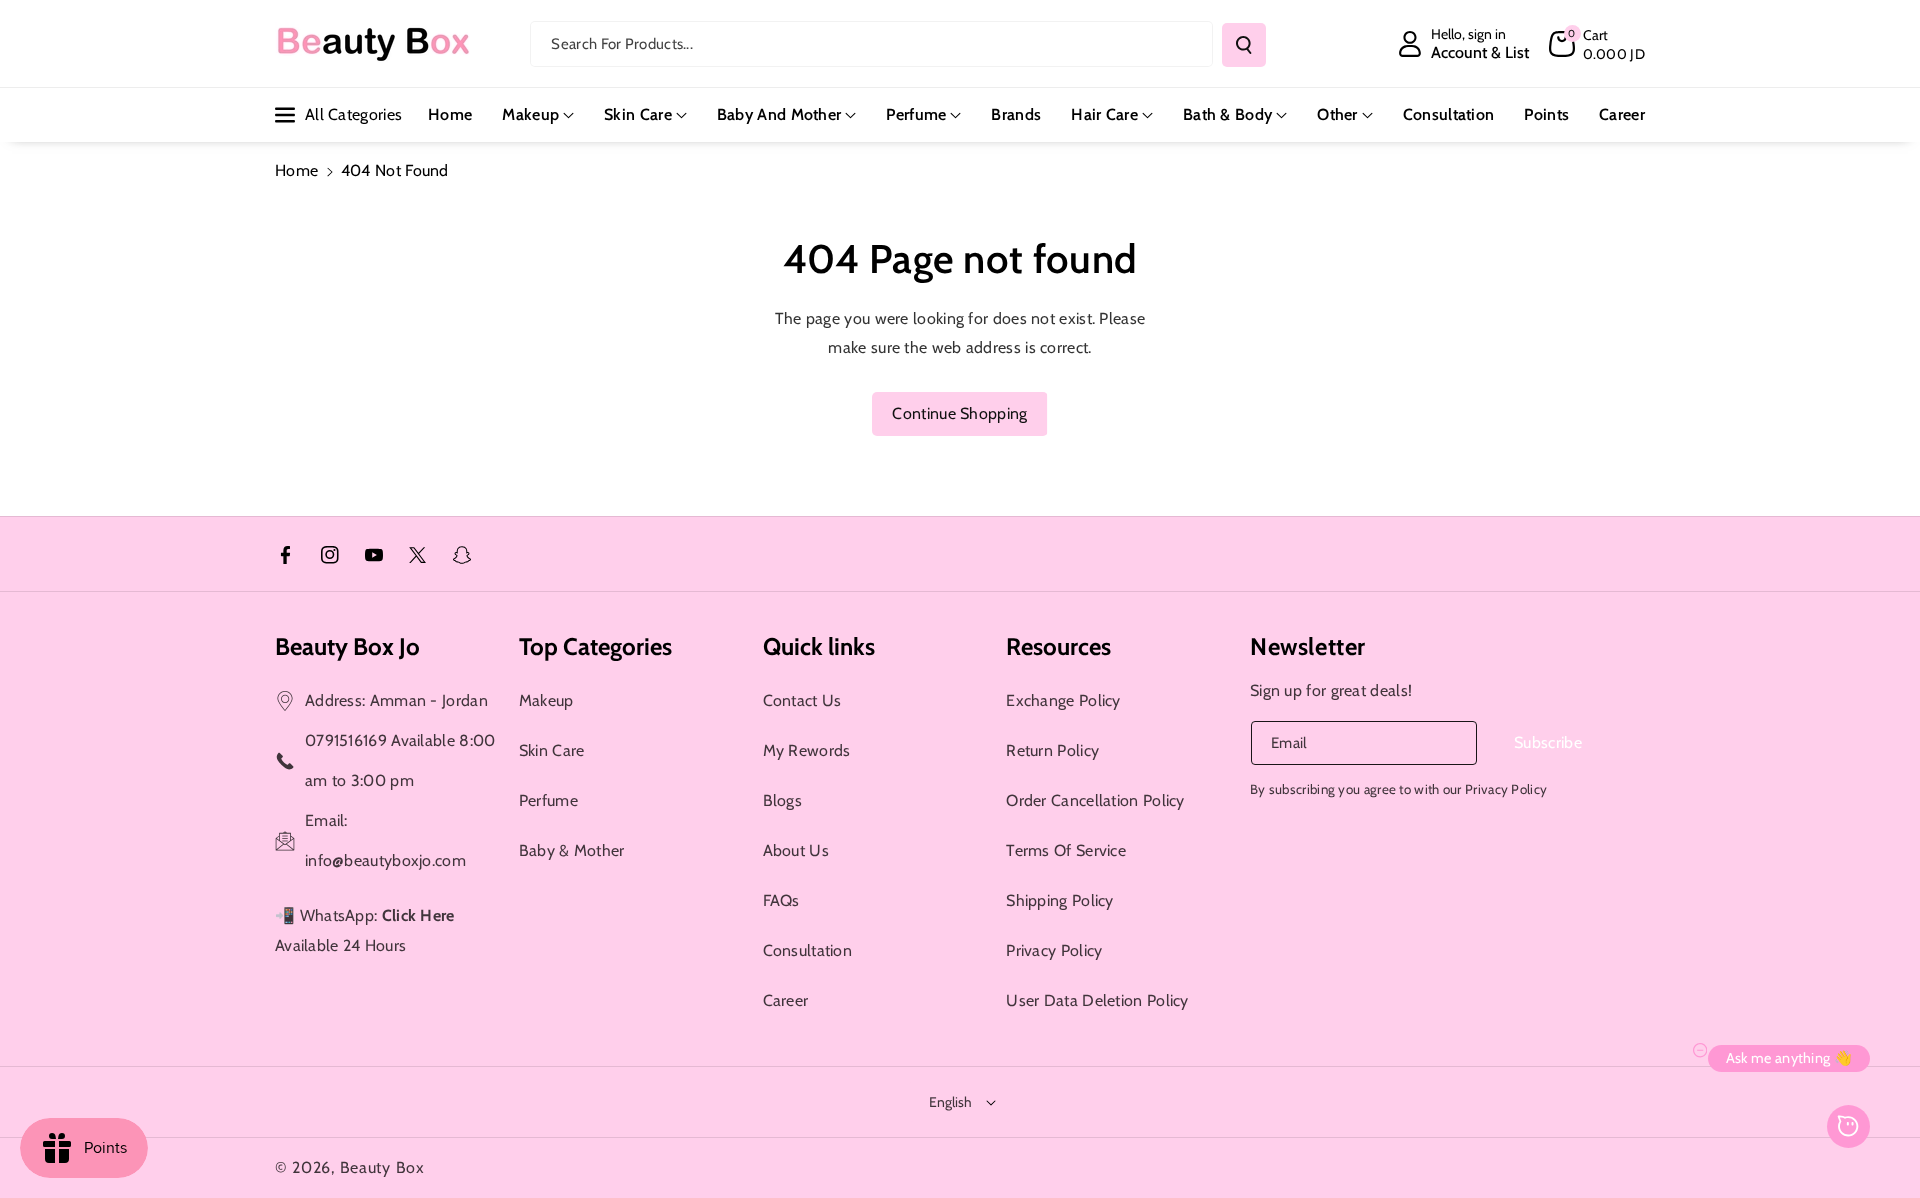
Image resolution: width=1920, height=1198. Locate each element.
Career (786, 1000)
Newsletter (1308, 646)
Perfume (916, 114)
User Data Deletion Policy (1097, 1000)
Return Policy (1052, 750)
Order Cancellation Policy (1095, 800)
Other (1337, 114)
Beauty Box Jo (347, 646)
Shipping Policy (1060, 900)
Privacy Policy (1054, 950)
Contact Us (802, 700)
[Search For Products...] (1244, 45)
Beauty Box (382, 1167)
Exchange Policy (1063, 700)
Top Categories (595, 646)
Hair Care (1104, 114)
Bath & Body (1227, 114)
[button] (1597, 44)
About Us (796, 850)
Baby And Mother (779, 114)
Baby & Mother (572, 850)
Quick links (819, 646)
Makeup (530, 114)
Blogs (783, 800)
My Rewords (807, 750)
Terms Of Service (1066, 850)
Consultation (808, 950)
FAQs (781, 900)
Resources (1058, 646)
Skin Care (638, 114)
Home (296, 170)
